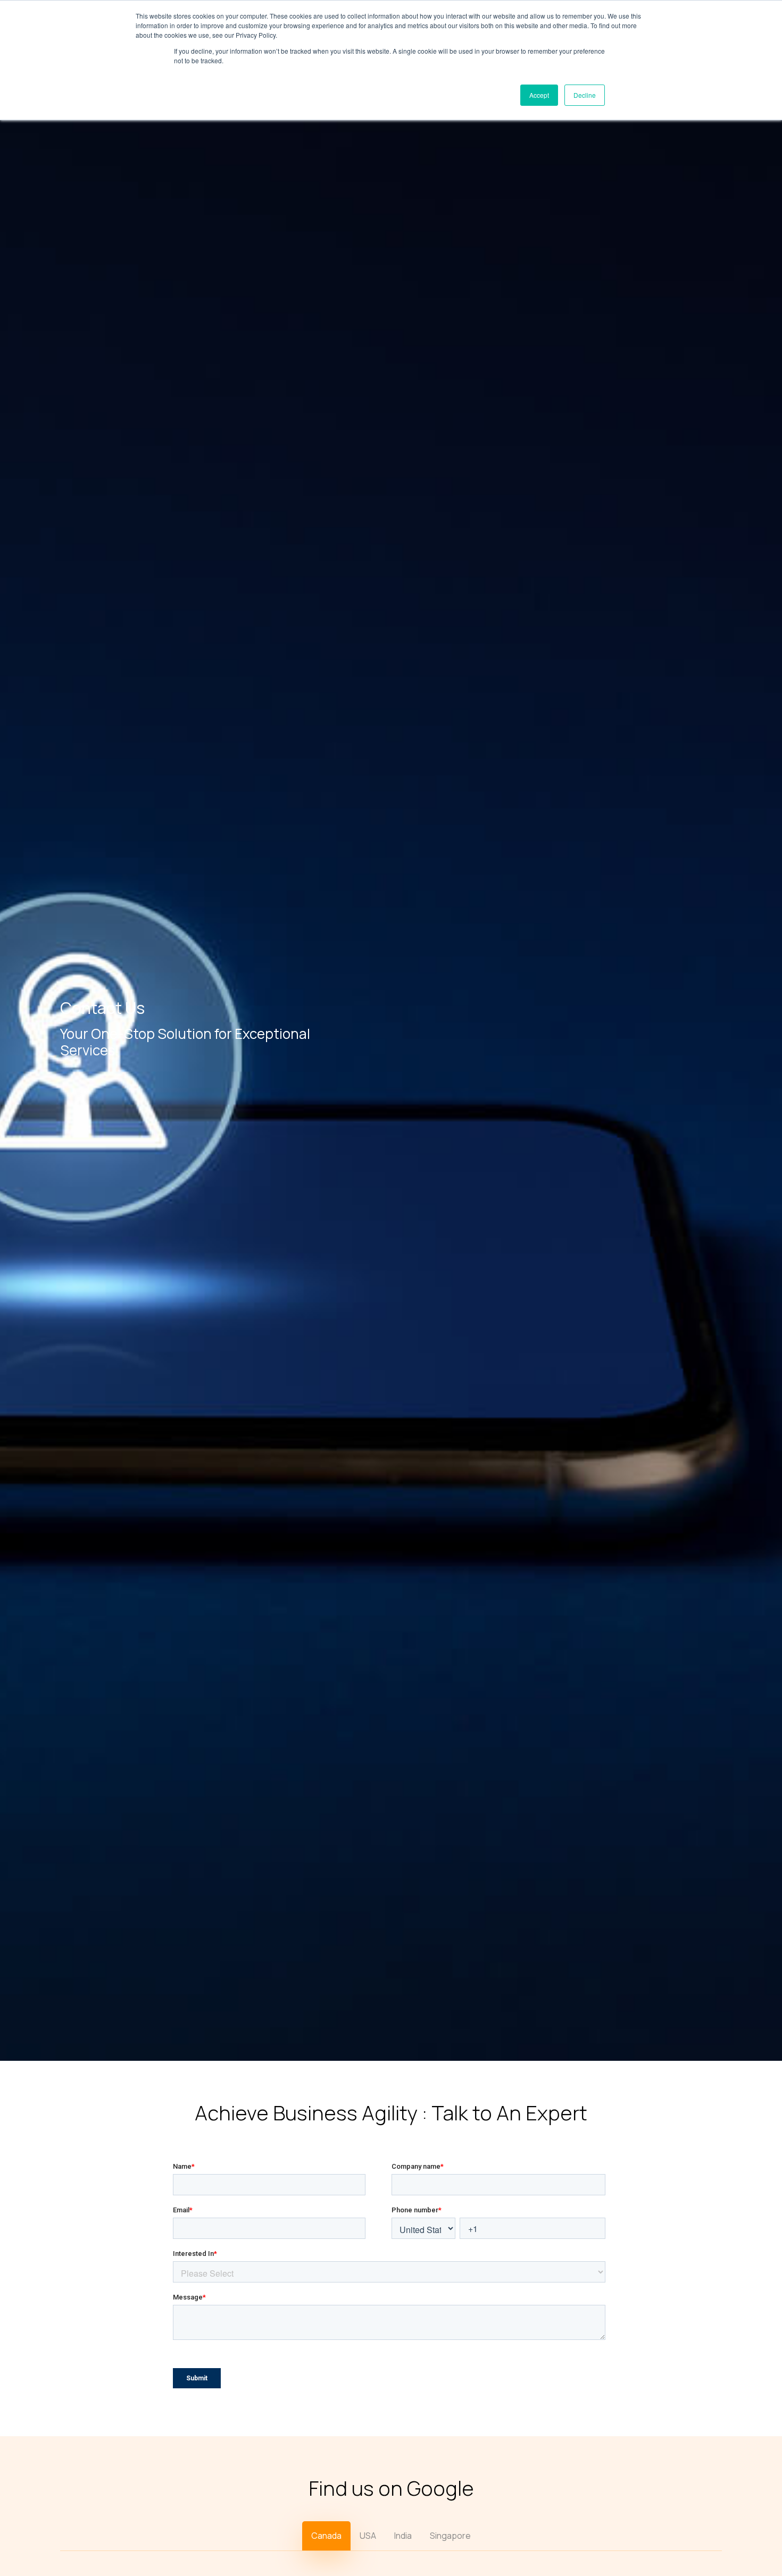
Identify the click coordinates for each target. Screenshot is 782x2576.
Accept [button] (539, 95)
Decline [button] (585, 95)
